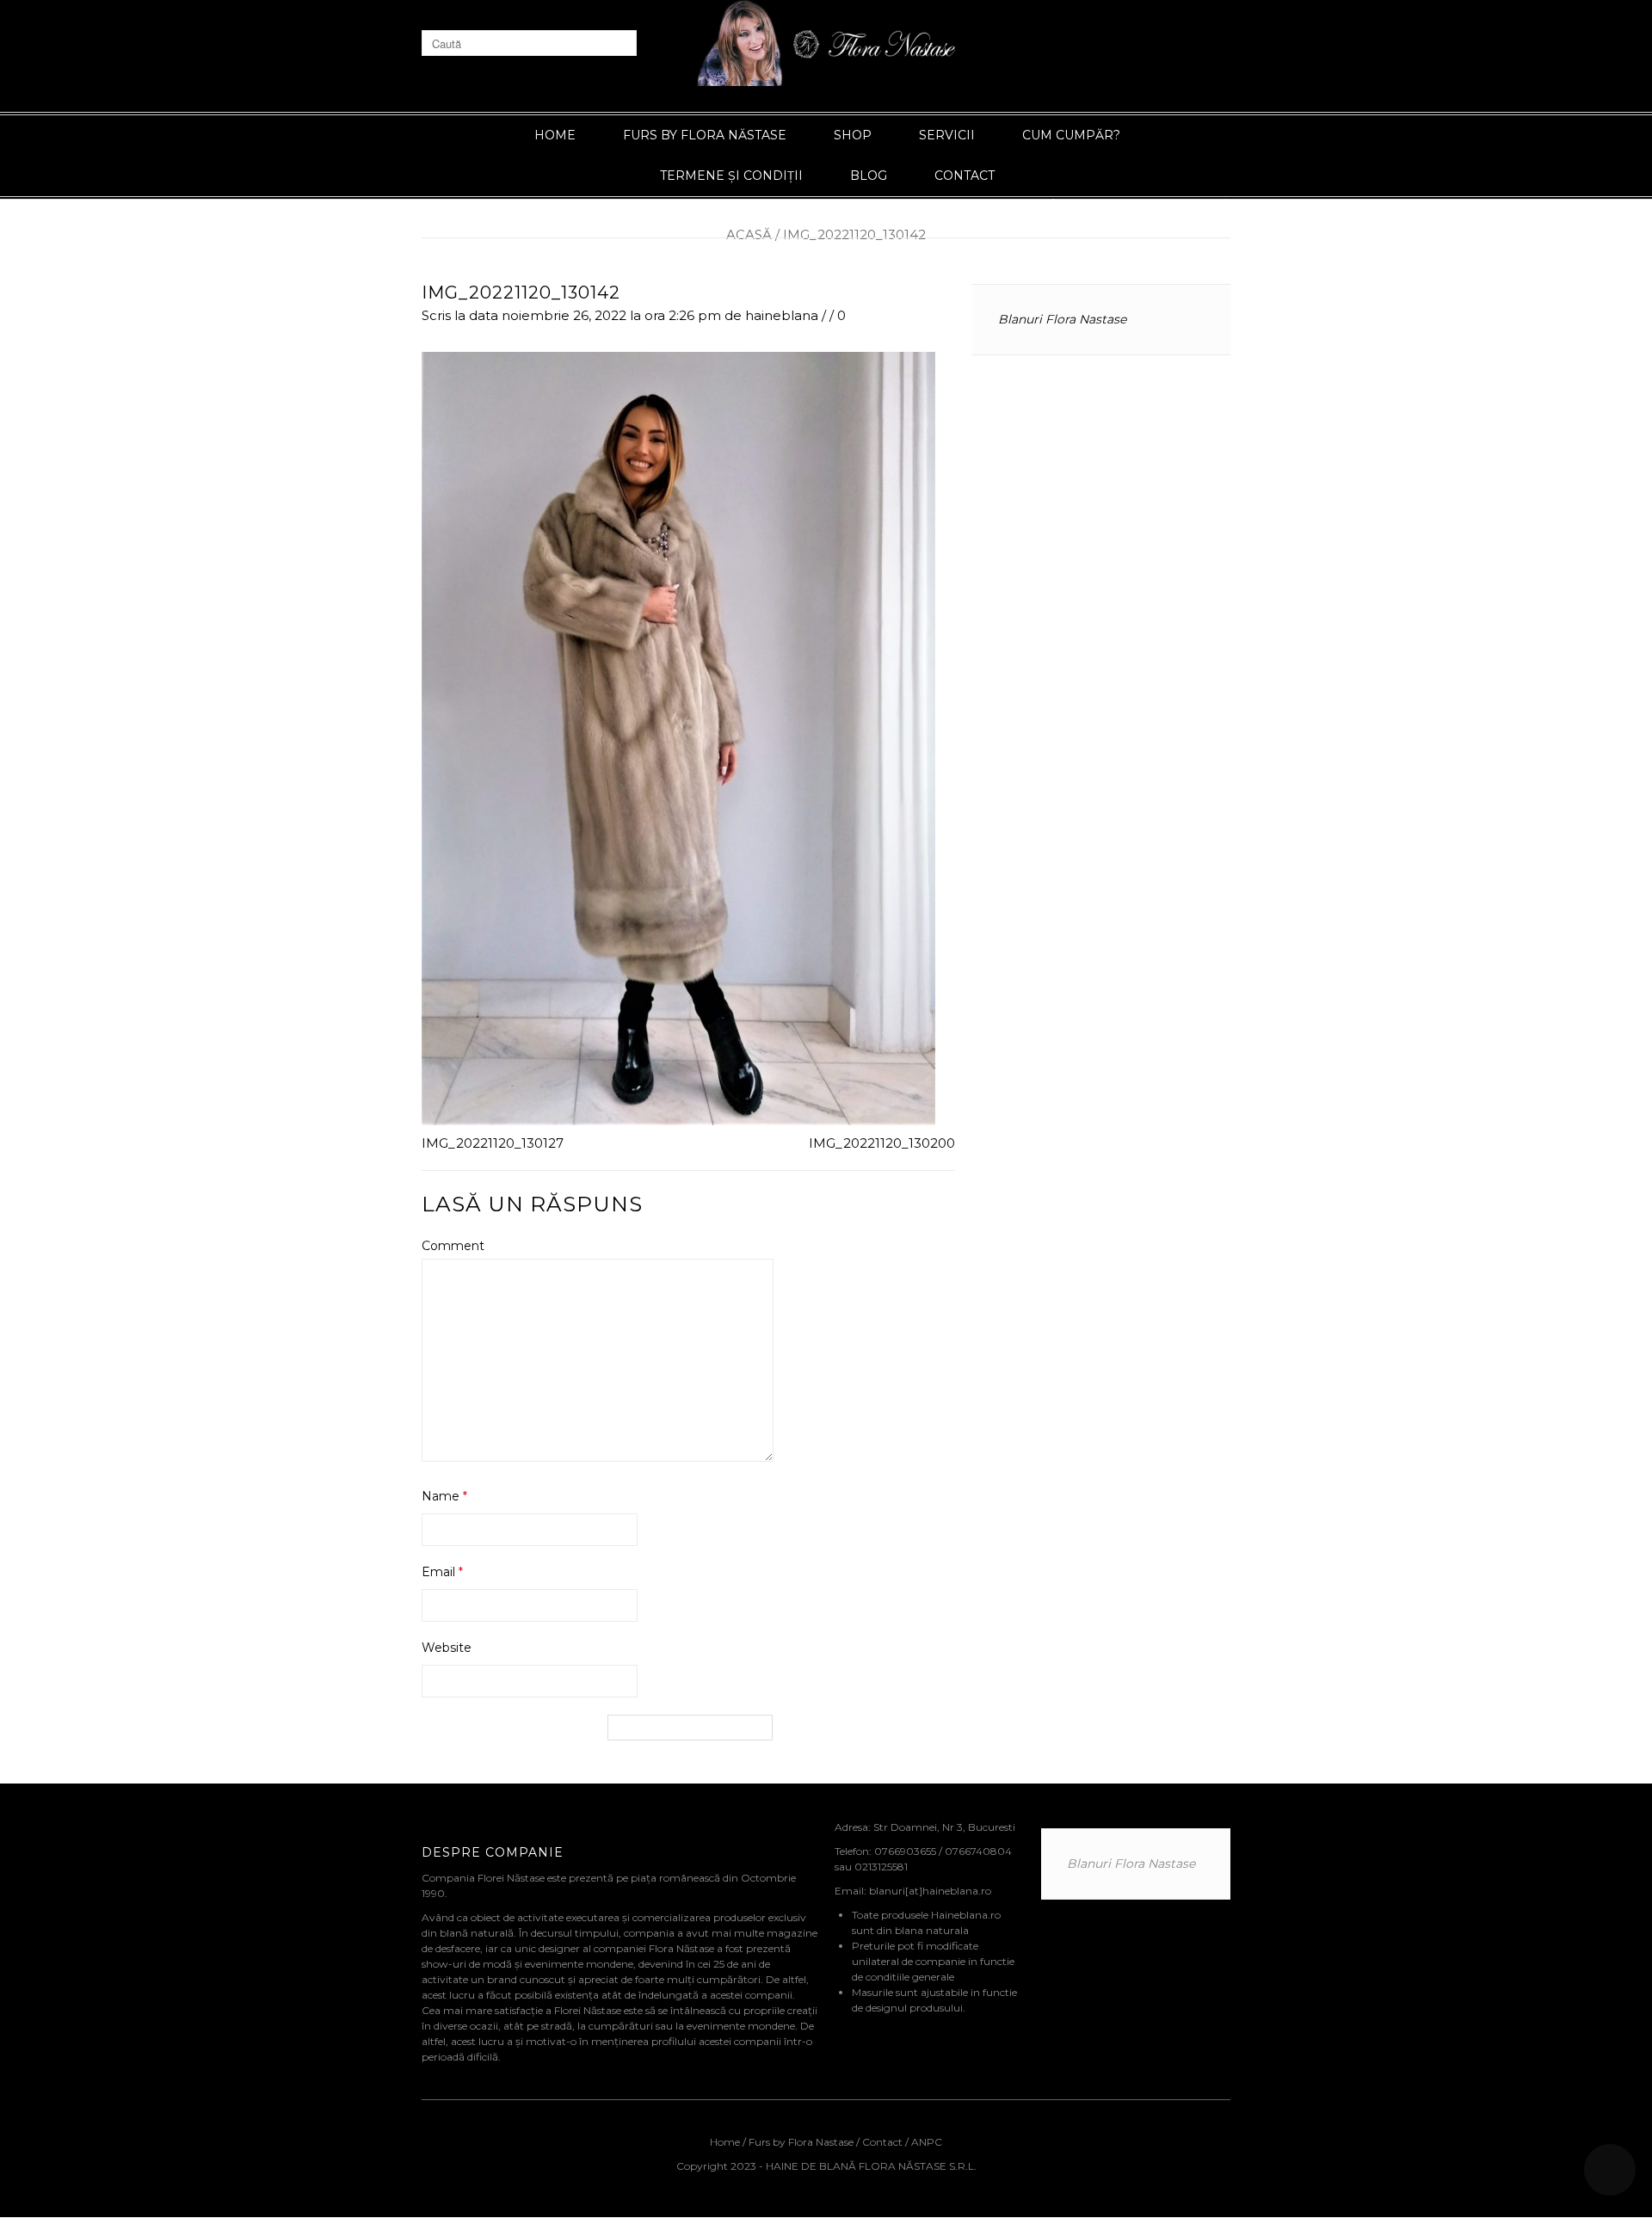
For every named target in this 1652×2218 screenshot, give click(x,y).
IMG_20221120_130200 (882, 1143)
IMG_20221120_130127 (493, 1143)
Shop (853, 135)
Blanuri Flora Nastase (1062, 319)
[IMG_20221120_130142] (678, 737)
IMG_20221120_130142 (521, 293)
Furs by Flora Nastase (801, 2142)
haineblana (782, 315)
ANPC (927, 2142)
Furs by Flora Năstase (705, 135)
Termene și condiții (731, 176)
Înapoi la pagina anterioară (1141, 204)
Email (442, 1572)
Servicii (947, 135)
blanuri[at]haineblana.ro (930, 1891)
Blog (869, 176)
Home (555, 135)
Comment (453, 1246)
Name (444, 1496)
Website (447, 1648)
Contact (965, 176)
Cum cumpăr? (1071, 135)
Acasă (749, 234)
